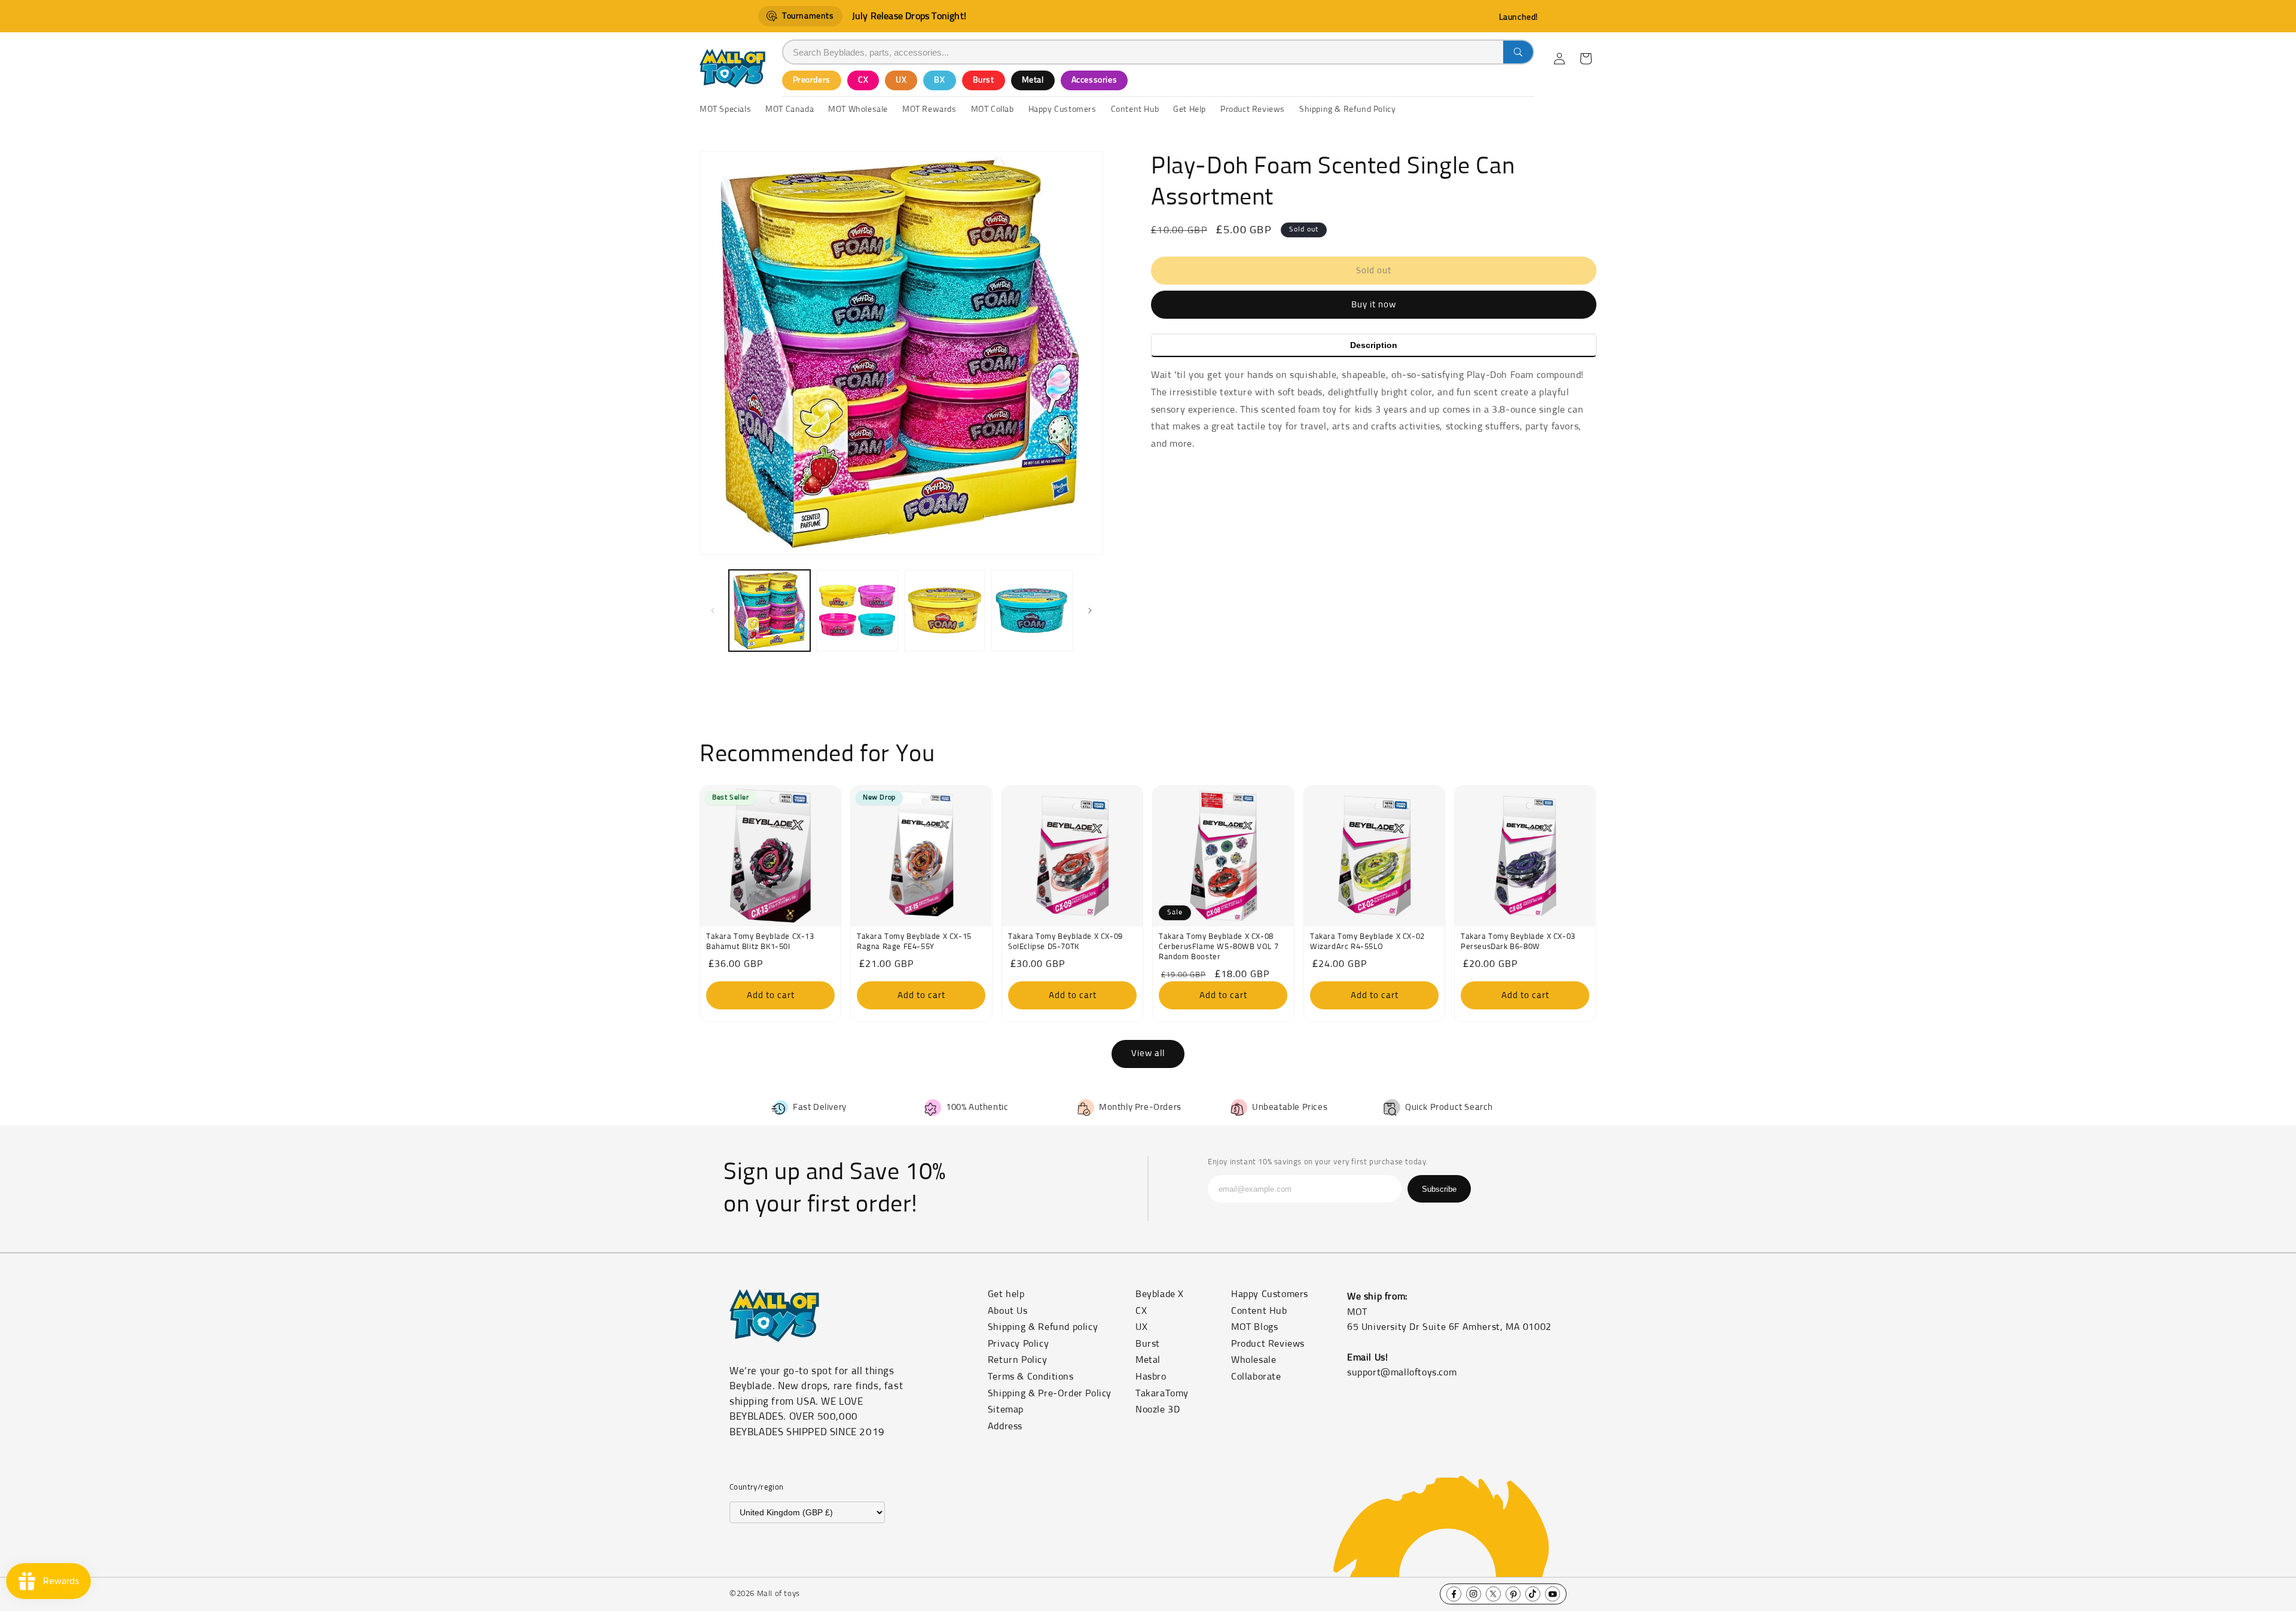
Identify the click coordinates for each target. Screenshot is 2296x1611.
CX (863, 80)
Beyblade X (1160, 1294)
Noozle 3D (1158, 1409)
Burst (984, 80)
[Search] (1518, 52)
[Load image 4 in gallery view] (1032, 611)
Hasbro (1151, 1377)
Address (1005, 1426)
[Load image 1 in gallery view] (770, 611)
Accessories (1094, 80)
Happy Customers (1270, 1294)
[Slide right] (1090, 611)
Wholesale (1254, 1360)
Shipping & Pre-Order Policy (1050, 1393)
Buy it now (1374, 305)
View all (1148, 1053)
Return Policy (1018, 1360)
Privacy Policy (1018, 1344)
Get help (1006, 1294)
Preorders (812, 80)
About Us (1008, 1311)
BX (939, 80)
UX (901, 80)
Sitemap (1006, 1409)
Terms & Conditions (1031, 1377)
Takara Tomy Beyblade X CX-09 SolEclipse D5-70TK (1065, 942)
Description (1374, 345)
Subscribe (1439, 1189)
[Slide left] (713, 611)
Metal (1033, 80)
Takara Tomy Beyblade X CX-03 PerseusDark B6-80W (1518, 942)
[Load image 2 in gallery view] (857, 611)
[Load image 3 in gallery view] (945, 611)
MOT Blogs (1254, 1327)
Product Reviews (1268, 1344)
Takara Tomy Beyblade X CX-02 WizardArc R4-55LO (1367, 942)
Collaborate (1256, 1377)
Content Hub (1259, 1311)
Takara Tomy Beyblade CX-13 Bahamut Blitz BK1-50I (760, 942)
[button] (1586, 59)
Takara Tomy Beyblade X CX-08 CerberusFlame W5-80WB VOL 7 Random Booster (1219, 947)
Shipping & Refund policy (1043, 1327)
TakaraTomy (1162, 1393)
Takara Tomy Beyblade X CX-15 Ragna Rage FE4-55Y (914, 942)
